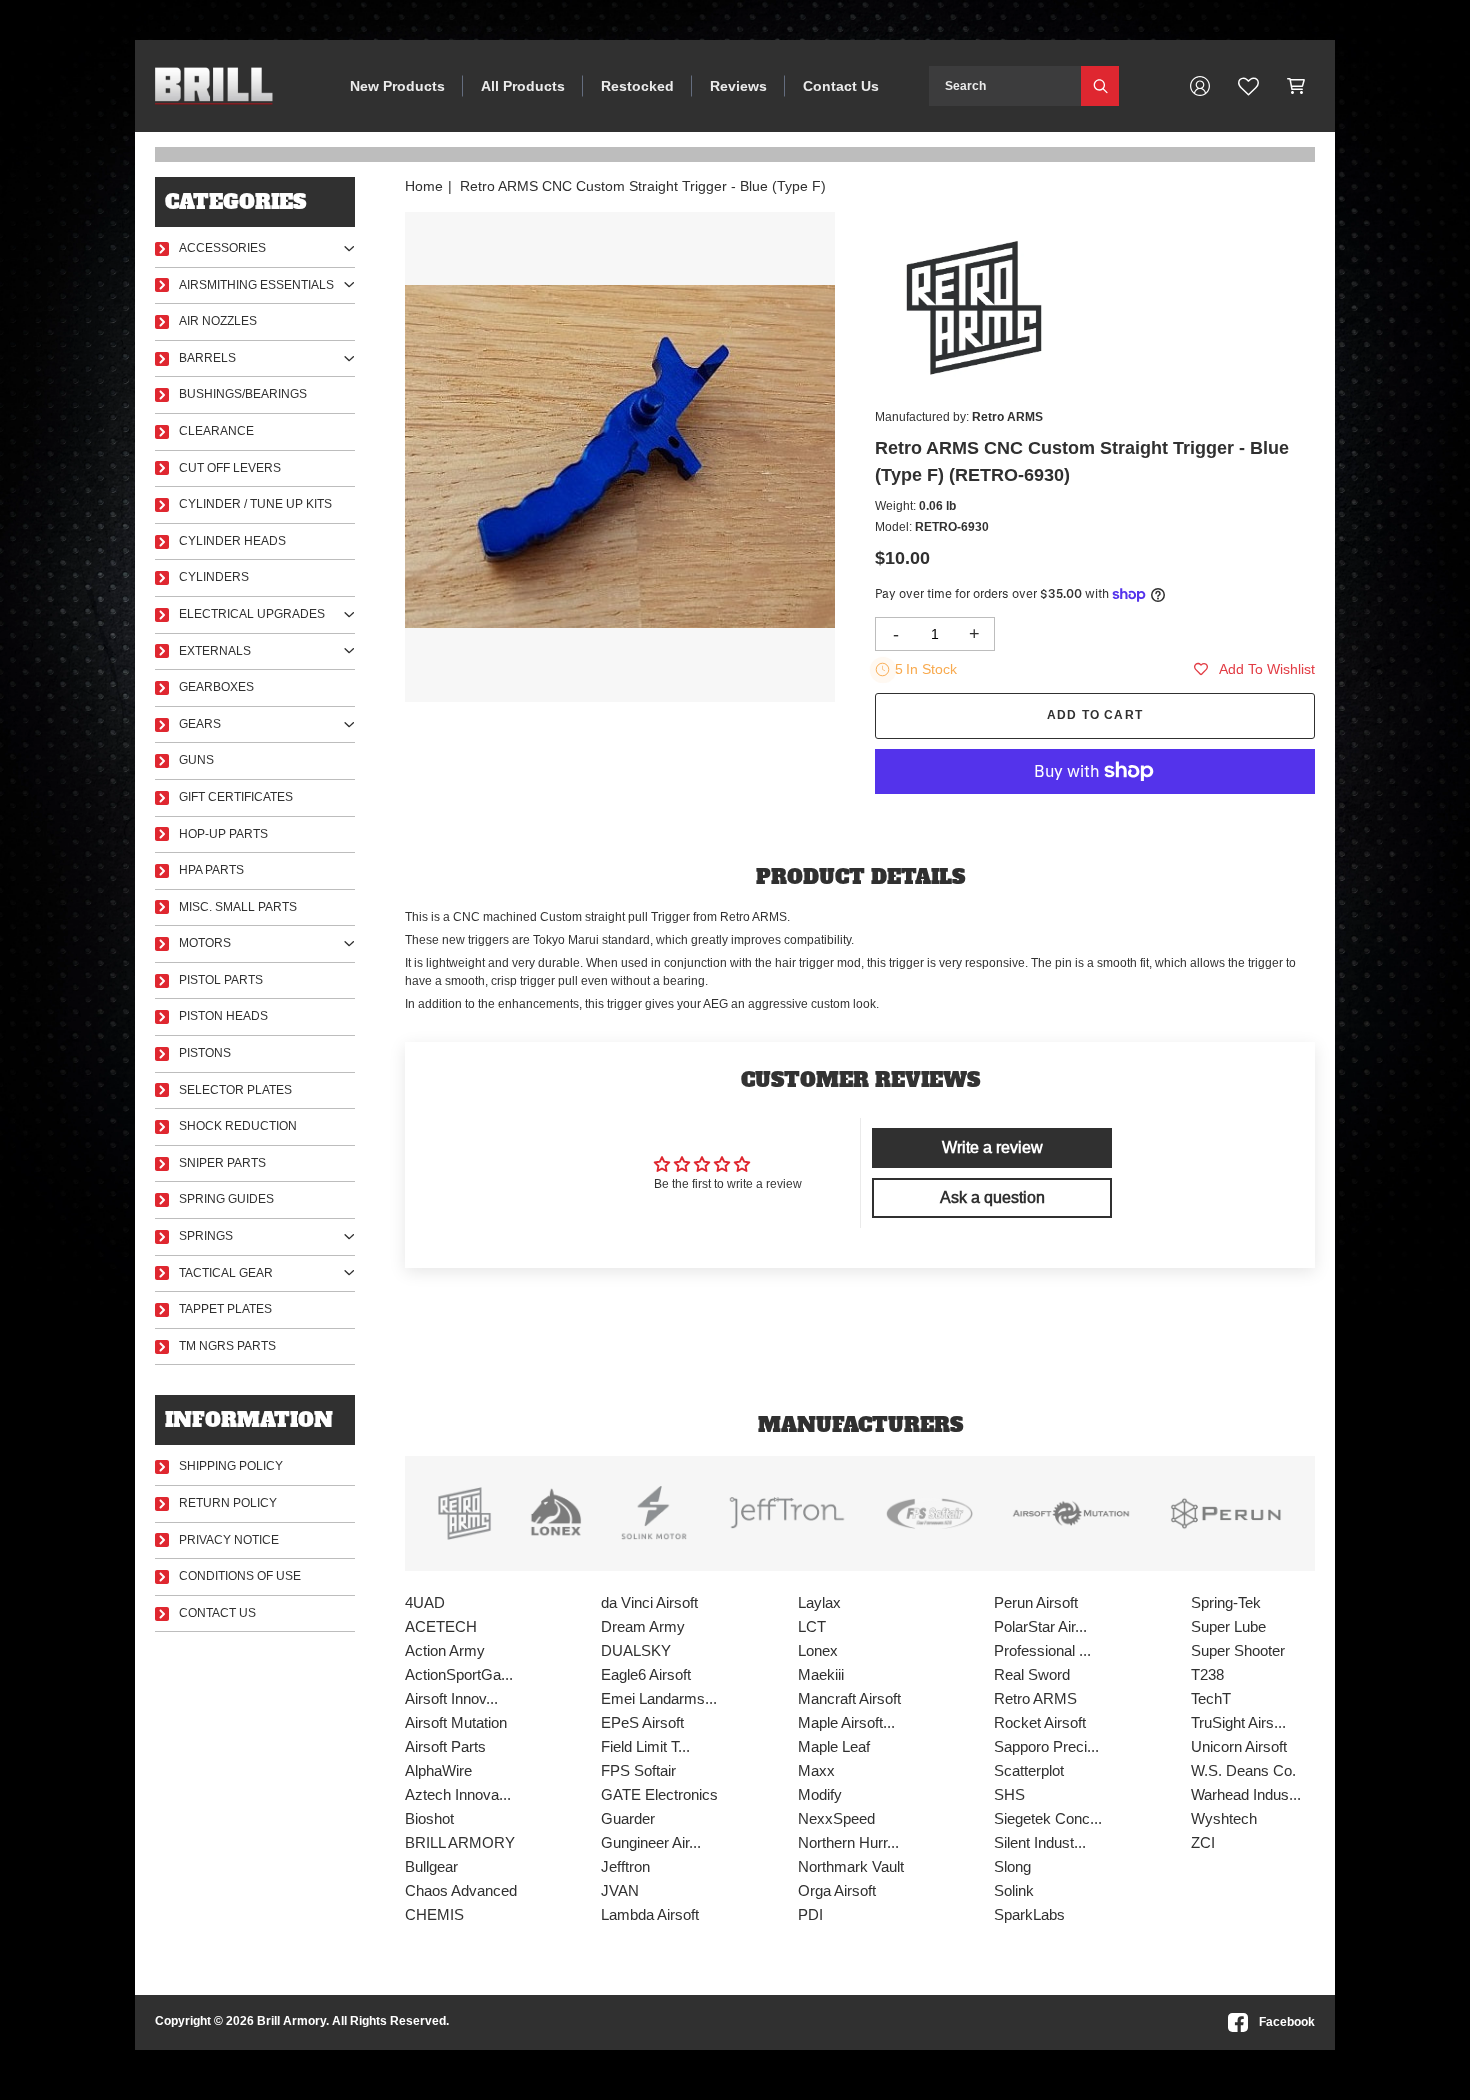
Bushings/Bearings (243, 394)
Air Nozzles (218, 321)
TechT (1211, 1698)
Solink (1014, 1890)
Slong (1012, 1866)
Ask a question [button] (992, 1197)
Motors (205, 943)
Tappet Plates (225, 1309)
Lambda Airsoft (650, 1914)
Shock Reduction (238, 1126)
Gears (200, 724)
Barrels (207, 358)
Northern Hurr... (848, 1842)
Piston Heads (223, 1016)
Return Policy (228, 1503)
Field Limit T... (645, 1746)
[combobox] (1005, 86)
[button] (1296, 86)
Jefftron (625, 1866)
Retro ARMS (1035, 1698)
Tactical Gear (226, 1273)
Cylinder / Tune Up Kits (255, 504)
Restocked (637, 86)
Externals (215, 651)
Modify (820, 1794)
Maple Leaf (834, 1746)
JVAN (620, 1890)
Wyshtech (1224, 1818)
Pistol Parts (221, 980)
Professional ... (1042, 1650)
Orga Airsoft (837, 1890)
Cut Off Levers (230, 468)
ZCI (1203, 1842)
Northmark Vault (851, 1866)
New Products (397, 86)
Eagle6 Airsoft (646, 1674)
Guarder (628, 1818)
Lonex (818, 1650)
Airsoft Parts (445, 1746)
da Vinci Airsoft (649, 1602)
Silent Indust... (1040, 1842)
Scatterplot (1029, 1770)
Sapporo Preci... (1046, 1746)
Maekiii (821, 1674)
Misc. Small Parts (238, 907)
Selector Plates (235, 1090)
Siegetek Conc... (1048, 1818)
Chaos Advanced (461, 1890)
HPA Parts (211, 870)
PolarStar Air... (1040, 1626)
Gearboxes (216, 687)
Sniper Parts (222, 1163)
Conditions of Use (240, 1576)
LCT (812, 1626)
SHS (1009, 1794)
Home (424, 186)
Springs (206, 1236)
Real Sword (1032, 1674)
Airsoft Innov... (451, 1698)
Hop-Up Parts (223, 834)
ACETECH (441, 1626)
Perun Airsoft (1036, 1602)
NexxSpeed (836, 1818)
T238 (1207, 1674)
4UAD (425, 1602)
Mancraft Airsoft (849, 1698)
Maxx (816, 1770)
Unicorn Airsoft (1239, 1746)
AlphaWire (438, 1770)
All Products (523, 86)
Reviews (738, 86)
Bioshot (429, 1818)
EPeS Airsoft (642, 1722)
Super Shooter (1238, 1650)
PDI (810, 1914)
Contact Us (841, 86)
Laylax (819, 1602)
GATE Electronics (659, 1794)
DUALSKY (636, 1650)
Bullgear (431, 1866)
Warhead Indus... (1246, 1794)
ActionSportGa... (459, 1674)
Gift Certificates (236, 797)
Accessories (222, 248)
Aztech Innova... (458, 1794)
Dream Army (643, 1626)
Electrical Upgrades (252, 614)
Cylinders (214, 577)
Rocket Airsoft (1040, 1722)
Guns (196, 760)
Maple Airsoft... (846, 1722)
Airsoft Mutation (456, 1722)
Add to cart (1095, 715)
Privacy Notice (229, 1540)
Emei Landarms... (659, 1698)
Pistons (205, 1053)
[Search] (1100, 86)
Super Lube (1228, 1626)
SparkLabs (1029, 1914)
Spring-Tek (1226, 1602)
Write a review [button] (992, 1147)
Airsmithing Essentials (256, 285)
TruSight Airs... (1238, 1722)
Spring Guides (226, 1199)
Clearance (216, 431)
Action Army (445, 1650)
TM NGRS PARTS (227, 1346)
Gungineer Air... (651, 1842)
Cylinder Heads (232, 541)
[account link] (1200, 86)
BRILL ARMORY (460, 1842)
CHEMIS (434, 1914)
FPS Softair (638, 1770)
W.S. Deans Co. (1243, 1770)
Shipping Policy (231, 1466)
